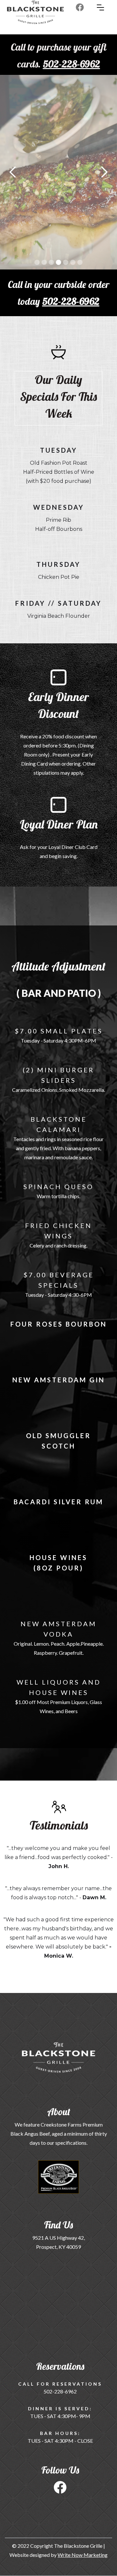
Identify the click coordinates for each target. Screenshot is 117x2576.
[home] (29, 16)
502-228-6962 (71, 301)
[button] (107, 7)
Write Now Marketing (83, 2555)
